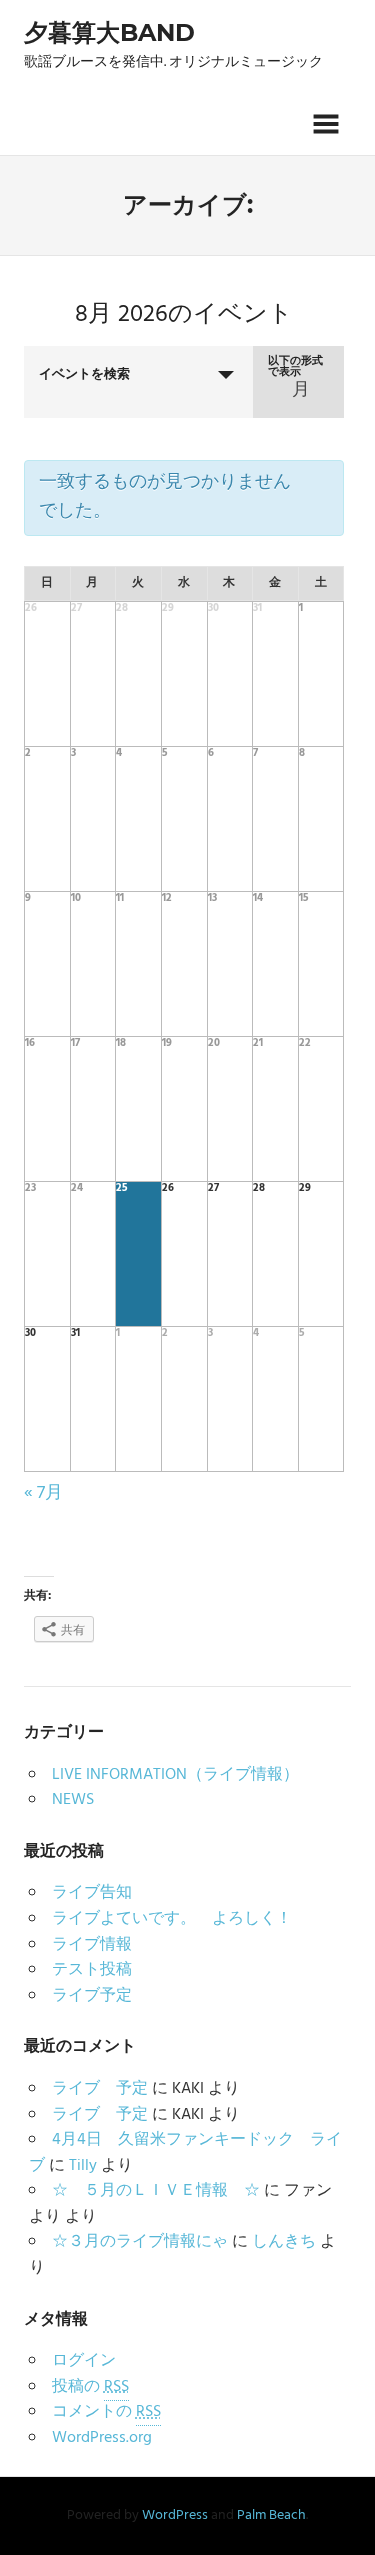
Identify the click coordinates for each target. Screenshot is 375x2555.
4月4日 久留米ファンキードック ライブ (185, 2153)
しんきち (284, 2242)
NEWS (73, 1800)
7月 (43, 1493)
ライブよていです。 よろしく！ (172, 1919)
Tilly (83, 2166)
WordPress (175, 2515)
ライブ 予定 (100, 2089)
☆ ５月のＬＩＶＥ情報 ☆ (156, 2191)
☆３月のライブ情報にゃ (140, 2242)
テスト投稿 (92, 1970)
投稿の (90, 2387)
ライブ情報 (92, 1945)
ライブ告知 (92, 1893)
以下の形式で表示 (295, 367)
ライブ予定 (92, 1996)
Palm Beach (271, 2515)
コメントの (106, 2412)
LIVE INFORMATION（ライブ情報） (175, 1775)
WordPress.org (102, 2438)
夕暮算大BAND (109, 32)
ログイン (84, 2361)
